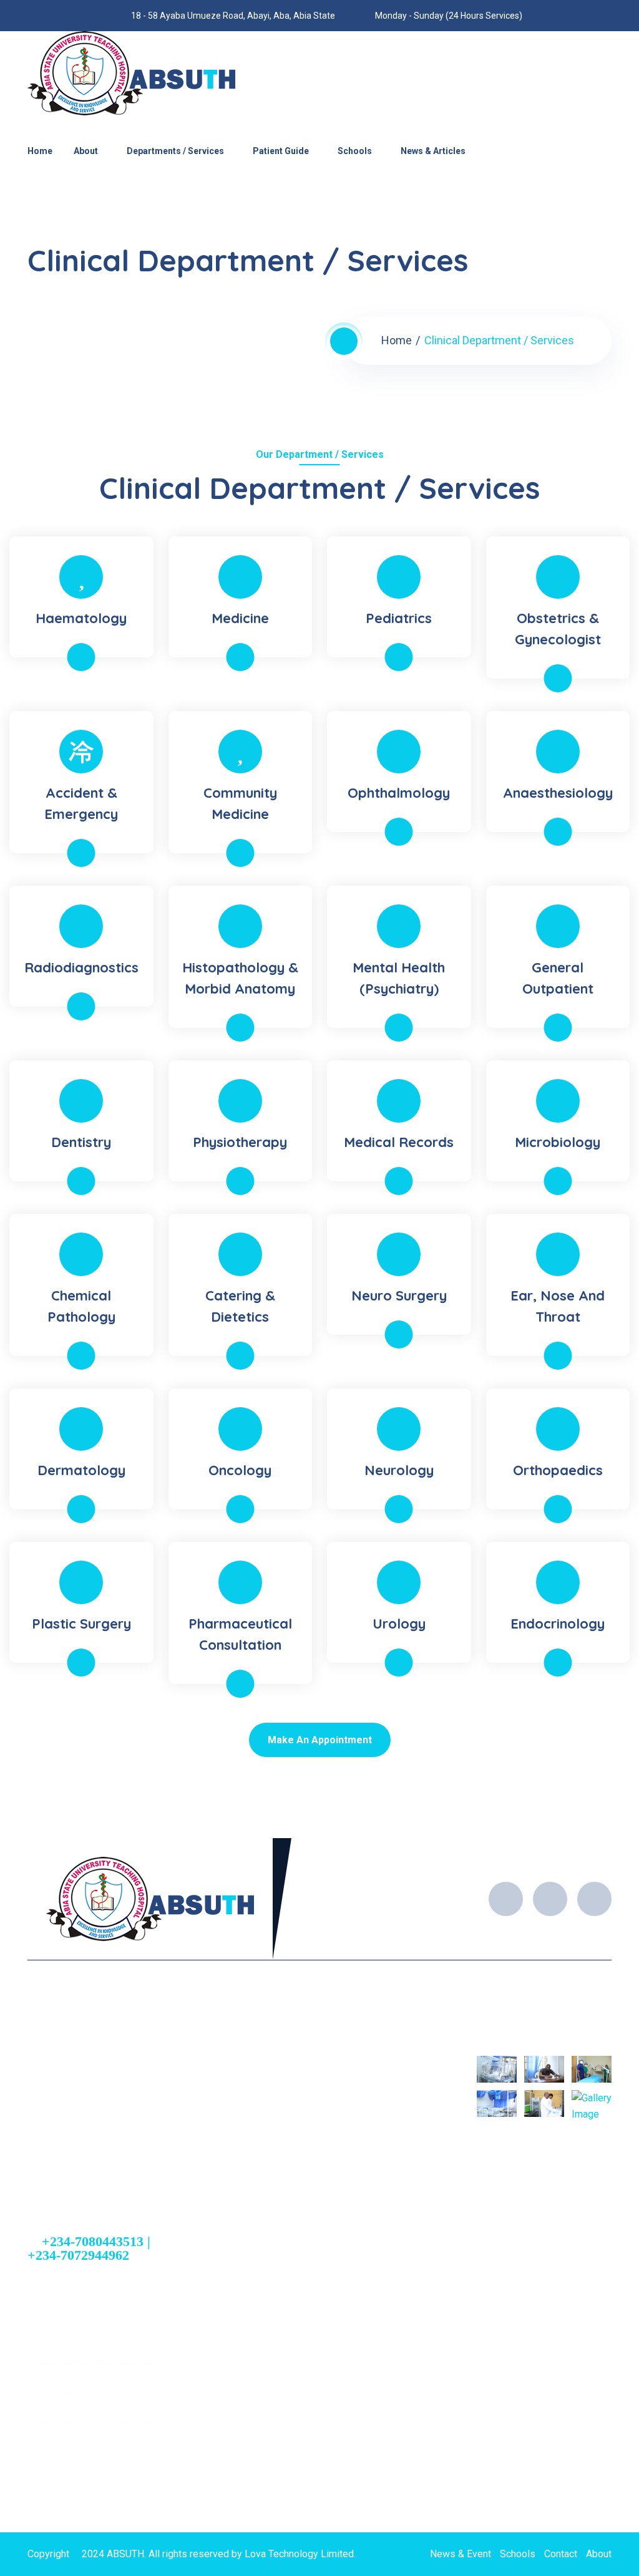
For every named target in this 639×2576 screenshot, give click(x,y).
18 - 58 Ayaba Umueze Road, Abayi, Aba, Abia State (101, 2460)
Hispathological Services (317, 2237)
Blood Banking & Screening (321, 2172)
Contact (561, 2554)
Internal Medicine (300, 2128)
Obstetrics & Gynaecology (319, 2063)
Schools (355, 151)
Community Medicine (309, 2150)
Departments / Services (175, 151)
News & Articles (433, 151)
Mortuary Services (303, 2215)
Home (40, 151)
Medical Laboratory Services (325, 2194)
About (86, 151)
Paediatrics (288, 2106)
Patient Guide (281, 151)
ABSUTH (125, 2554)
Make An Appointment (320, 1740)
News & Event (461, 2554)
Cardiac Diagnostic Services (324, 2085)
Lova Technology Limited (299, 2554)
